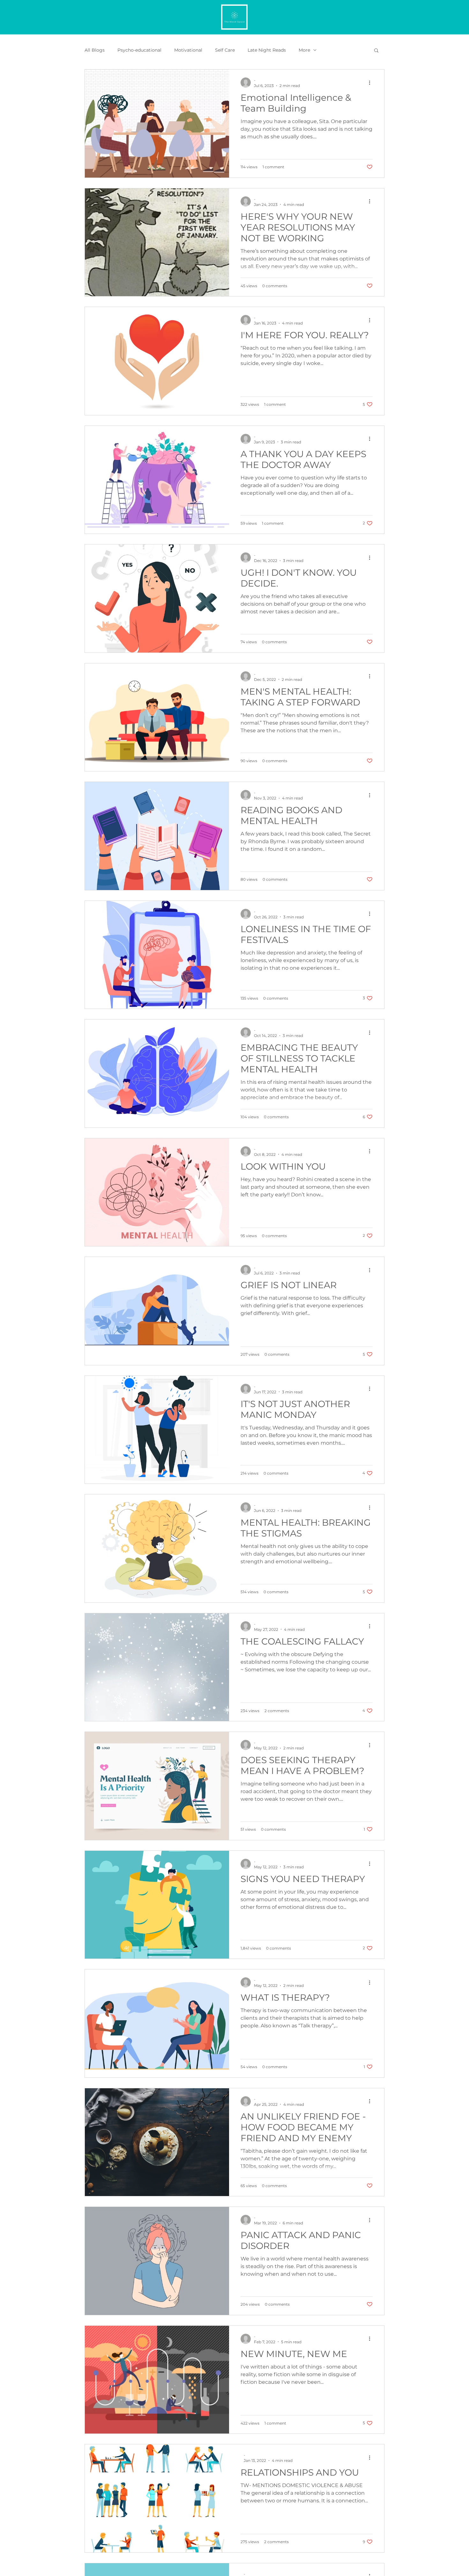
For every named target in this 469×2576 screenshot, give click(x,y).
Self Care (225, 50)
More (304, 50)
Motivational (188, 50)
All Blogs (95, 50)
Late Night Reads (267, 50)
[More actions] (372, 83)
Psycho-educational (139, 50)
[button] (376, 51)
